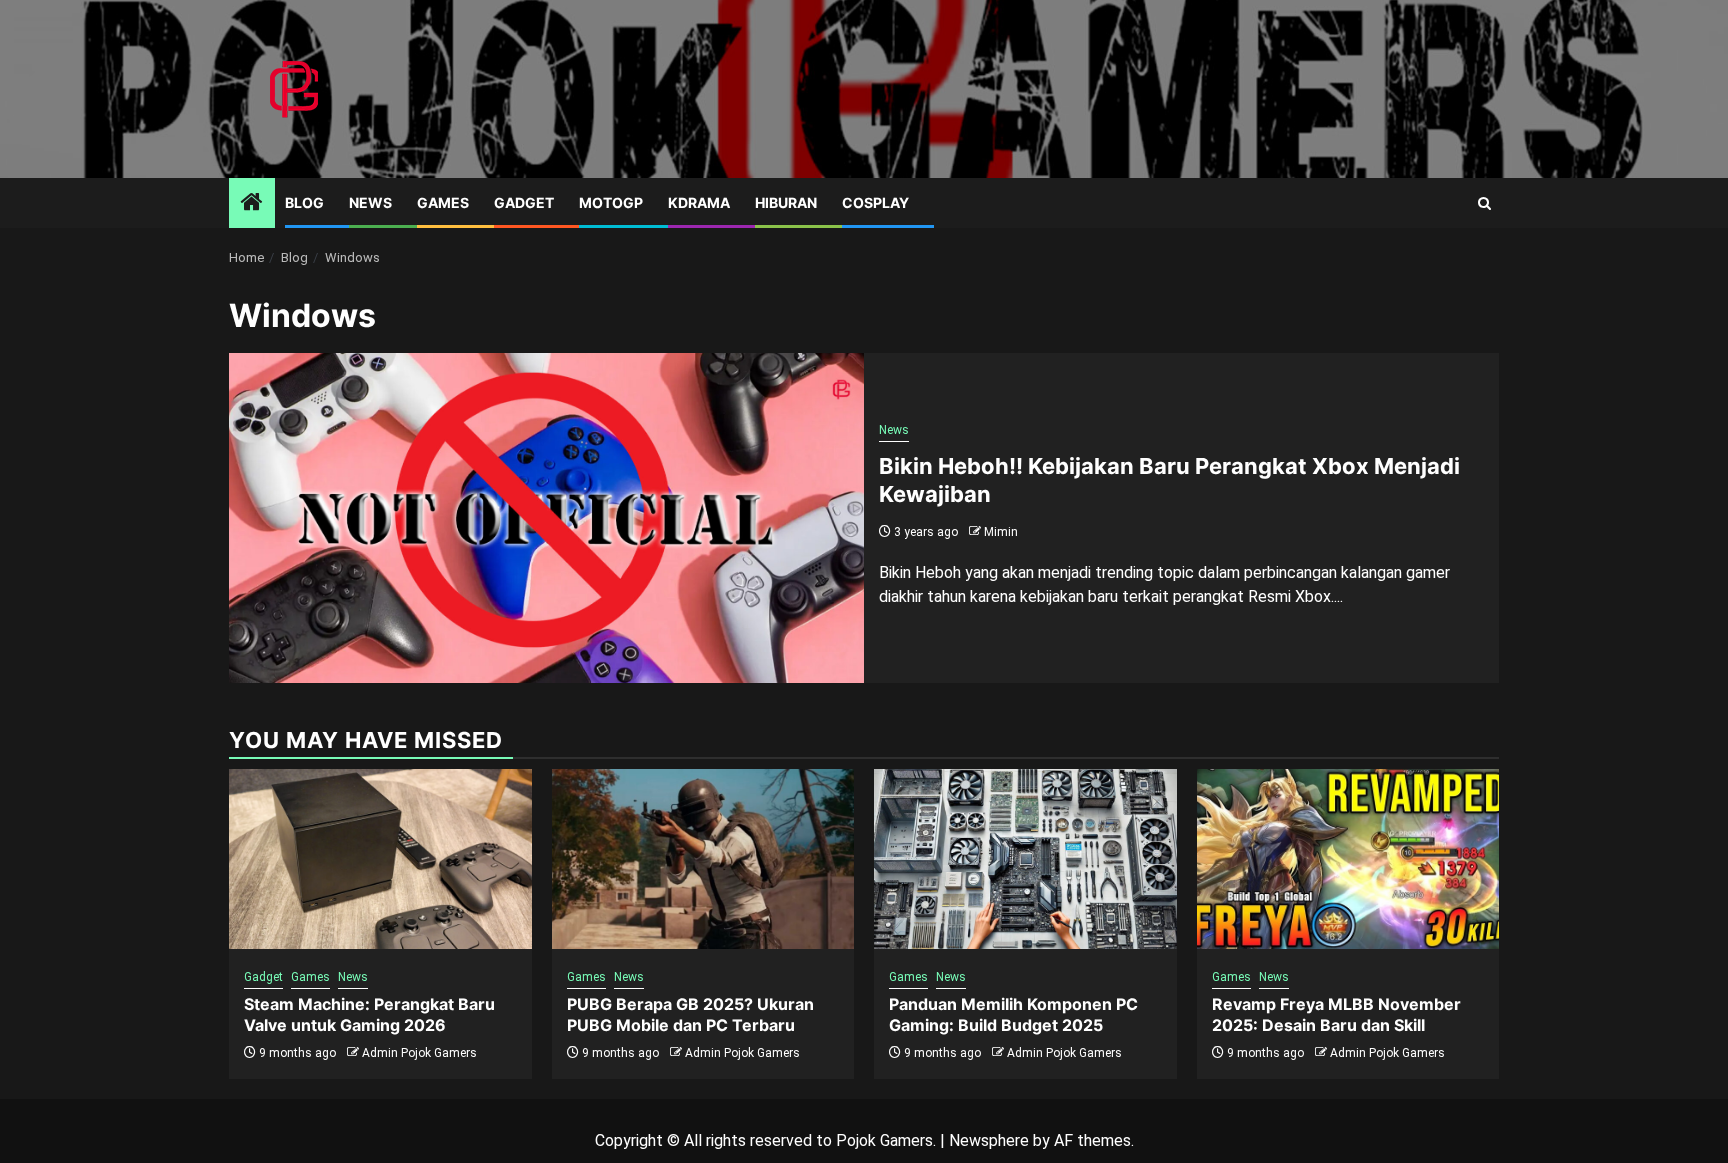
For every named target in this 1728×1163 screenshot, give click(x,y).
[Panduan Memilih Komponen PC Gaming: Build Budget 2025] (1025, 859)
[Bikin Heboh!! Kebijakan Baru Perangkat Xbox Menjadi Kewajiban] (546, 518)
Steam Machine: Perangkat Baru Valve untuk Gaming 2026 (369, 1014)
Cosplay (875, 202)
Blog (304, 202)
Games (443, 202)
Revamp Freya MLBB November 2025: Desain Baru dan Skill (1336, 1014)
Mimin (1001, 532)
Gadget (524, 202)
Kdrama (699, 202)
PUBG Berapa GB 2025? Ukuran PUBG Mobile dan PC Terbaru (690, 1014)
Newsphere (989, 1140)
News (370, 202)
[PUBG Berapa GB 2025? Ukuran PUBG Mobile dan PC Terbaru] (703, 859)
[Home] (252, 204)
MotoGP (611, 202)
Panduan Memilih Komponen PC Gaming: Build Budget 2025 (1013, 1014)
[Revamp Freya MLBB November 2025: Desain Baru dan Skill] (1348, 859)
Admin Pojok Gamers (419, 1053)
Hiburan (786, 202)
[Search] (1484, 203)
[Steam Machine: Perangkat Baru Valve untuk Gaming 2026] (380, 859)
